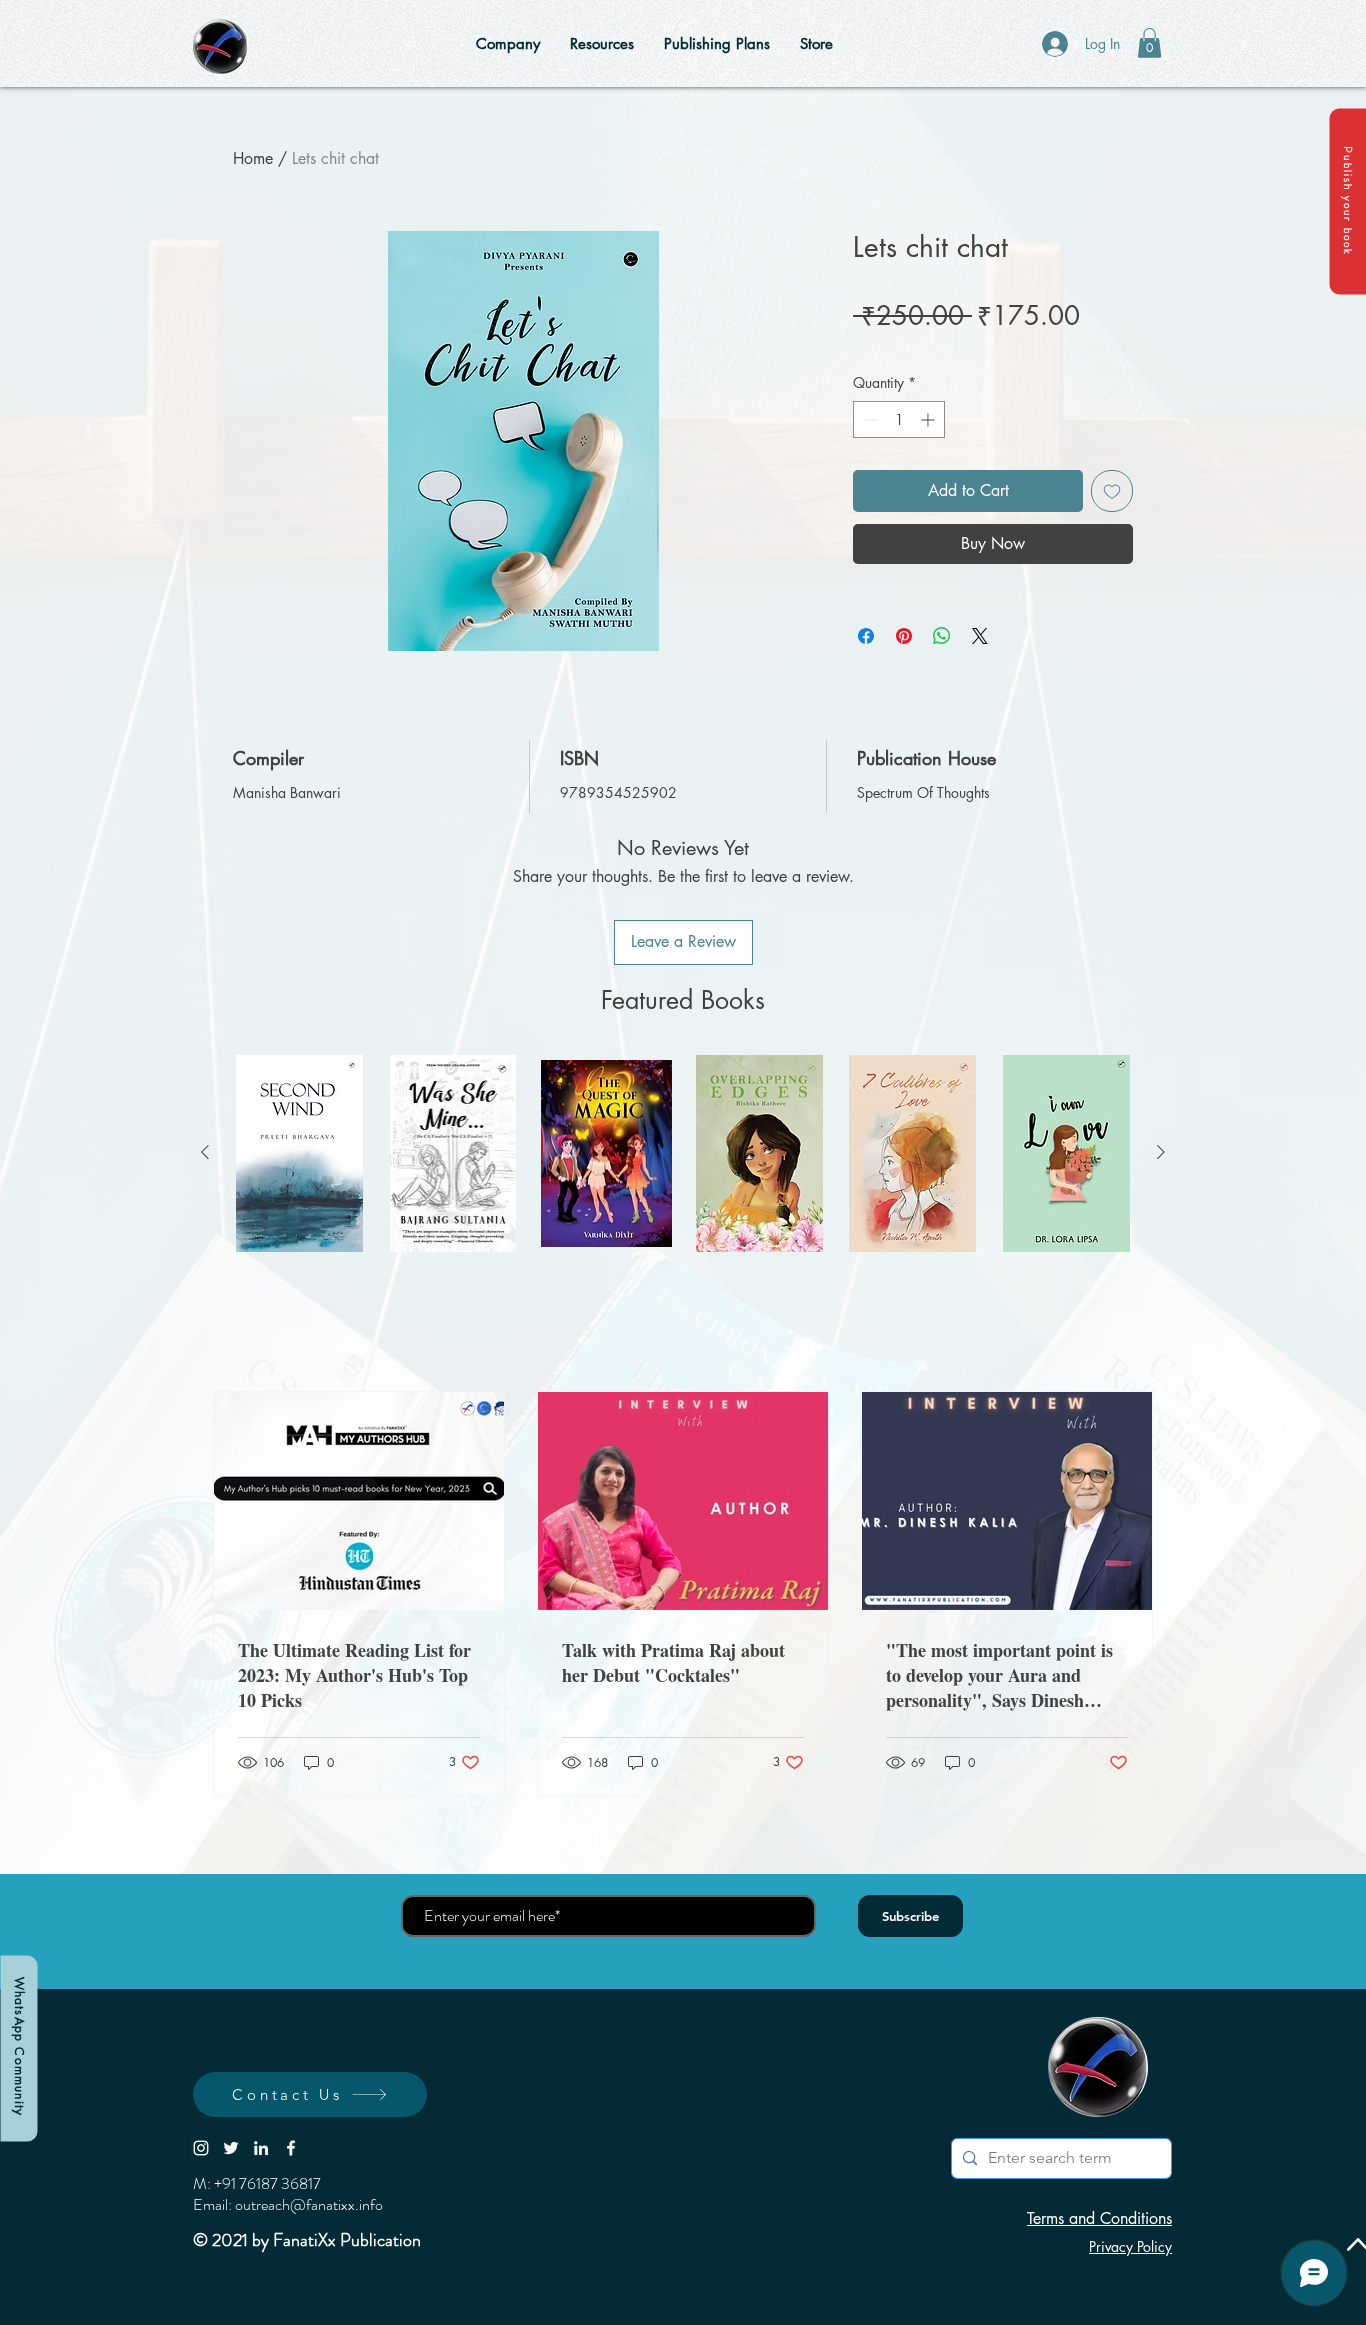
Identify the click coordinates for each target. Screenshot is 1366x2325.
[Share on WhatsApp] (942, 636)
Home (253, 158)
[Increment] (929, 419)
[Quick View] (299, 1153)
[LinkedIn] (261, 2148)
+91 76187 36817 (267, 2183)
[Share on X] (980, 636)
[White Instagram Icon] (201, 2148)
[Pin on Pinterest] (904, 636)
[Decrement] (868, 419)
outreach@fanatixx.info (309, 2204)
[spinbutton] (899, 419)
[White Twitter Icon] (231, 2148)
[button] (1347, 201)
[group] (683, 1153)
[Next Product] (1161, 1152)
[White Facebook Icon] (291, 2148)
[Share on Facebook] (866, 636)
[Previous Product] (205, 1152)
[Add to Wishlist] (1112, 491)
